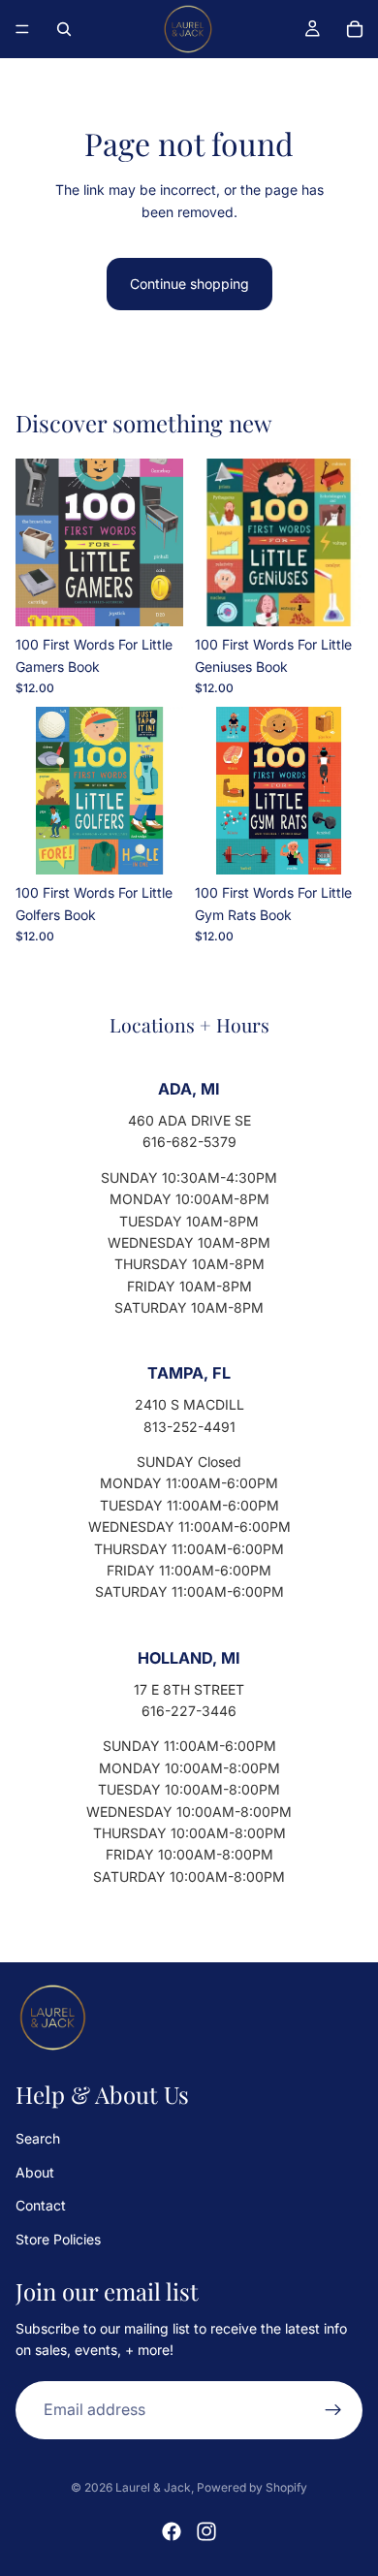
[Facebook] (172, 2531)
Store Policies (58, 2238)
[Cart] (355, 29)
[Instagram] (206, 2531)
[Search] (64, 29)
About (35, 2171)
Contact (41, 2205)
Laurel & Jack (153, 2487)
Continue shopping (189, 284)
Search (38, 2138)
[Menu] (22, 29)
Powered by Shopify (252, 2487)
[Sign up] (333, 2409)
